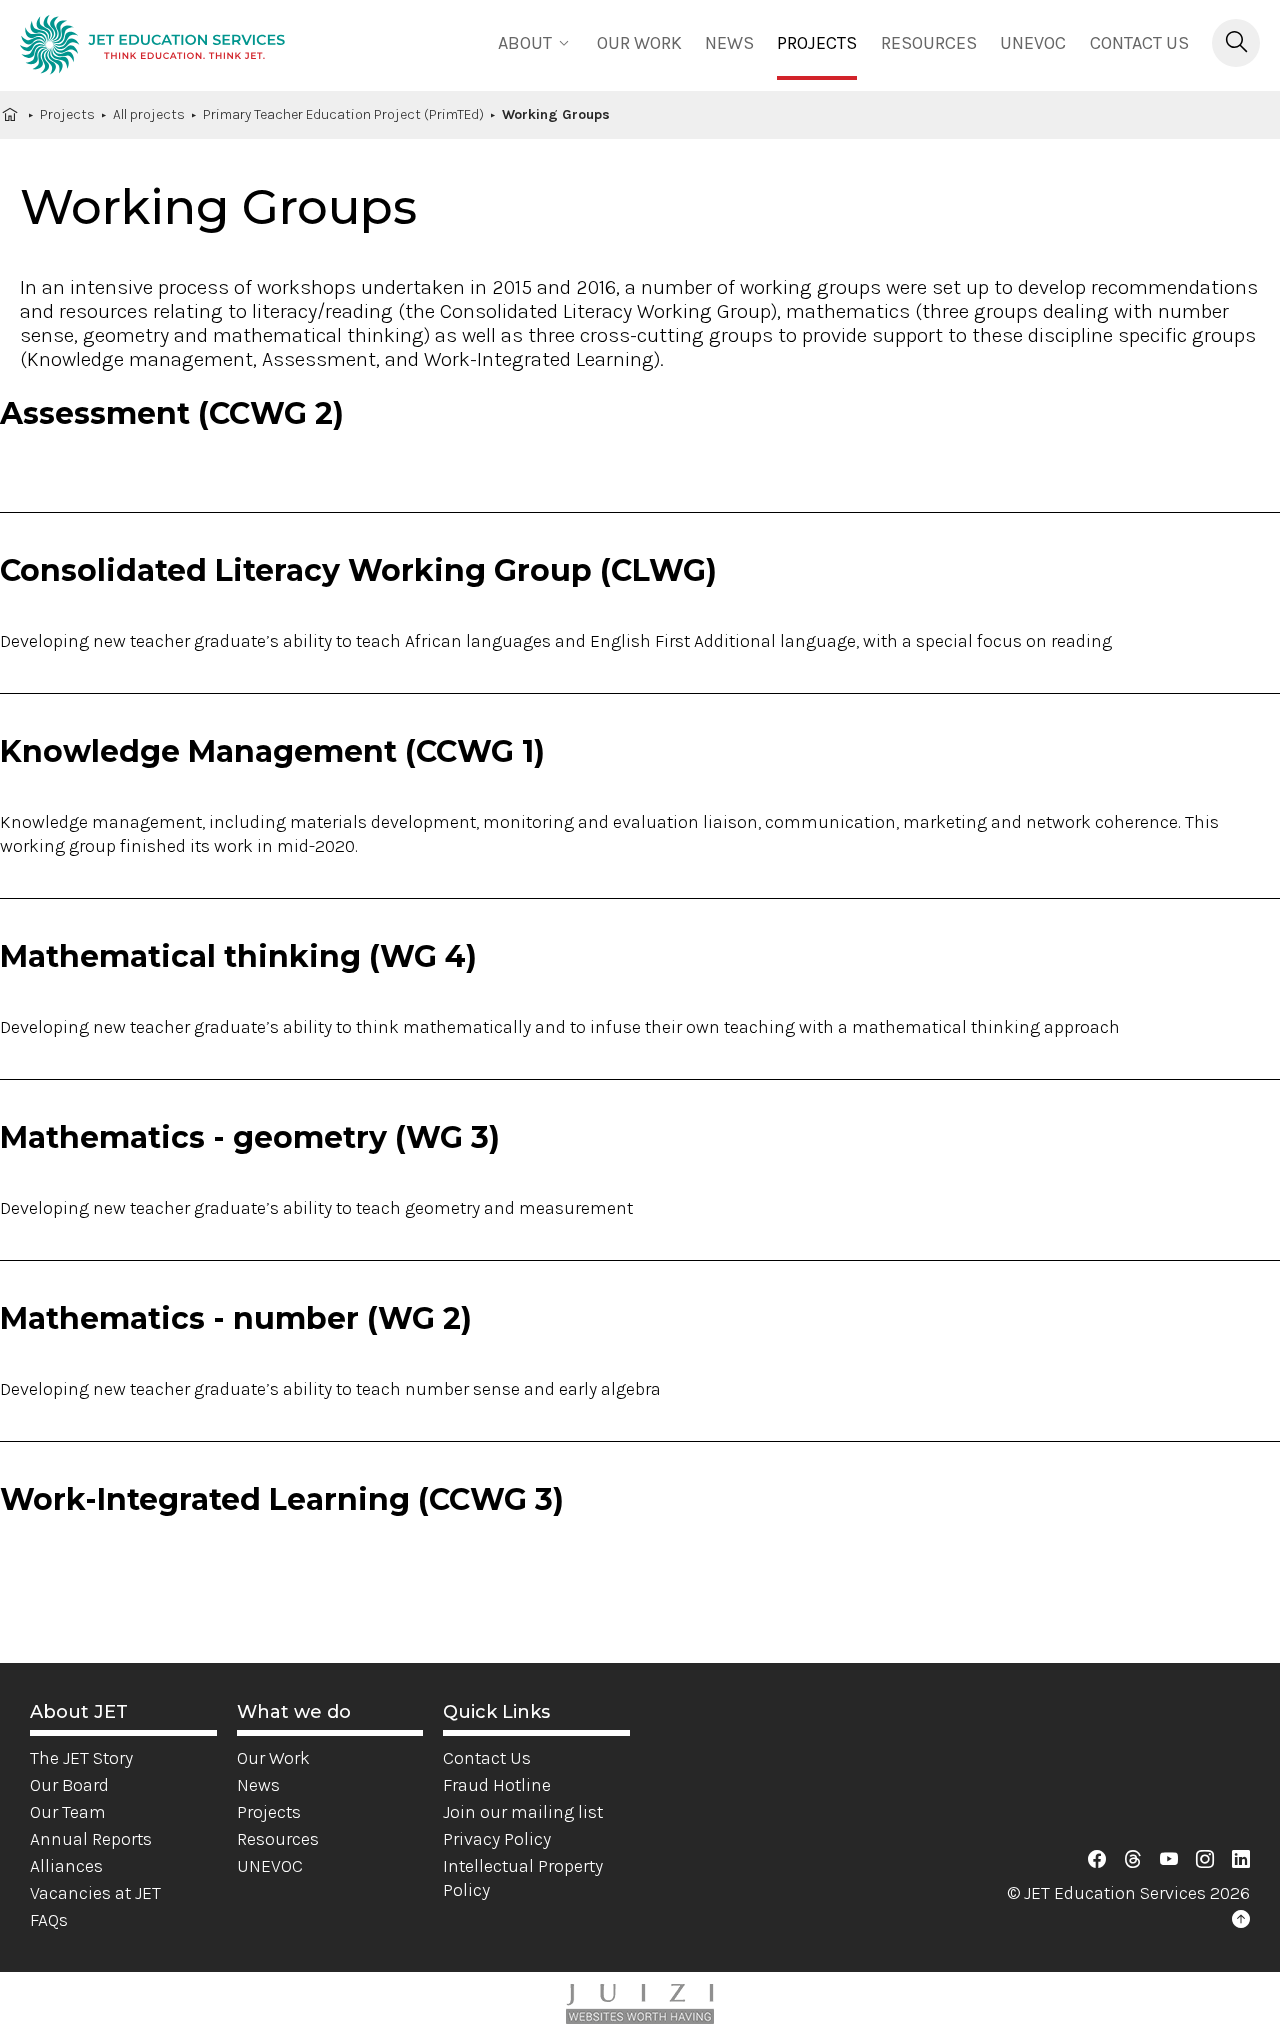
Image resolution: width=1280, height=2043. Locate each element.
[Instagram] (1205, 1860)
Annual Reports (91, 1839)
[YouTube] (1169, 1860)
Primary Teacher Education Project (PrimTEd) (343, 114)
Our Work (273, 1758)
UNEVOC (1033, 43)
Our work (639, 43)
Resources (929, 43)
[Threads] (1133, 1860)
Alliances (66, 1866)
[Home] (152, 48)
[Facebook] (1097, 1860)
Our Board (69, 1785)
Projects (817, 43)
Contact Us (1139, 43)
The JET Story (81, 1758)
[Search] (1236, 43)
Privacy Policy (497, 1839)
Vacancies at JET (95, 1893)
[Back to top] (1241, 1920)
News (729, 43)
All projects (149, 114)
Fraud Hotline (497, 1785)
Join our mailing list (523, 1812)
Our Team (68, 1812)
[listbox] (536, 41)
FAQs (49, 1920)
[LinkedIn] (1241, 1860)
